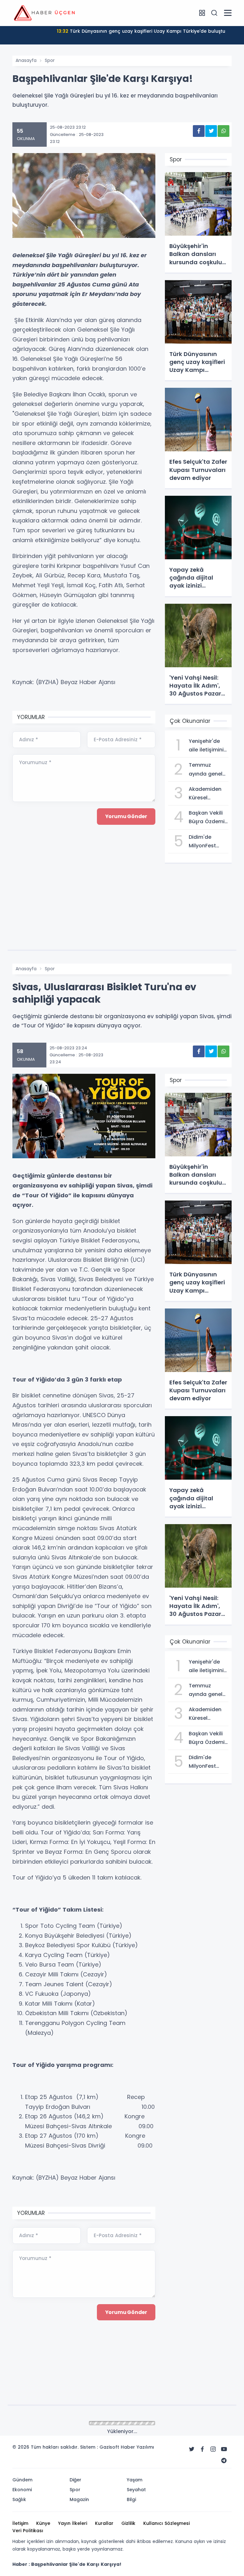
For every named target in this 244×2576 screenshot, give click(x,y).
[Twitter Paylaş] (211, 131)
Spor (50, 60)
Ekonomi (54, 2424)
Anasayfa (26, 60)
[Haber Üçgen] (44, 13)
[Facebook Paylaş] (199, 131)
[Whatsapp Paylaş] (224, 131)
